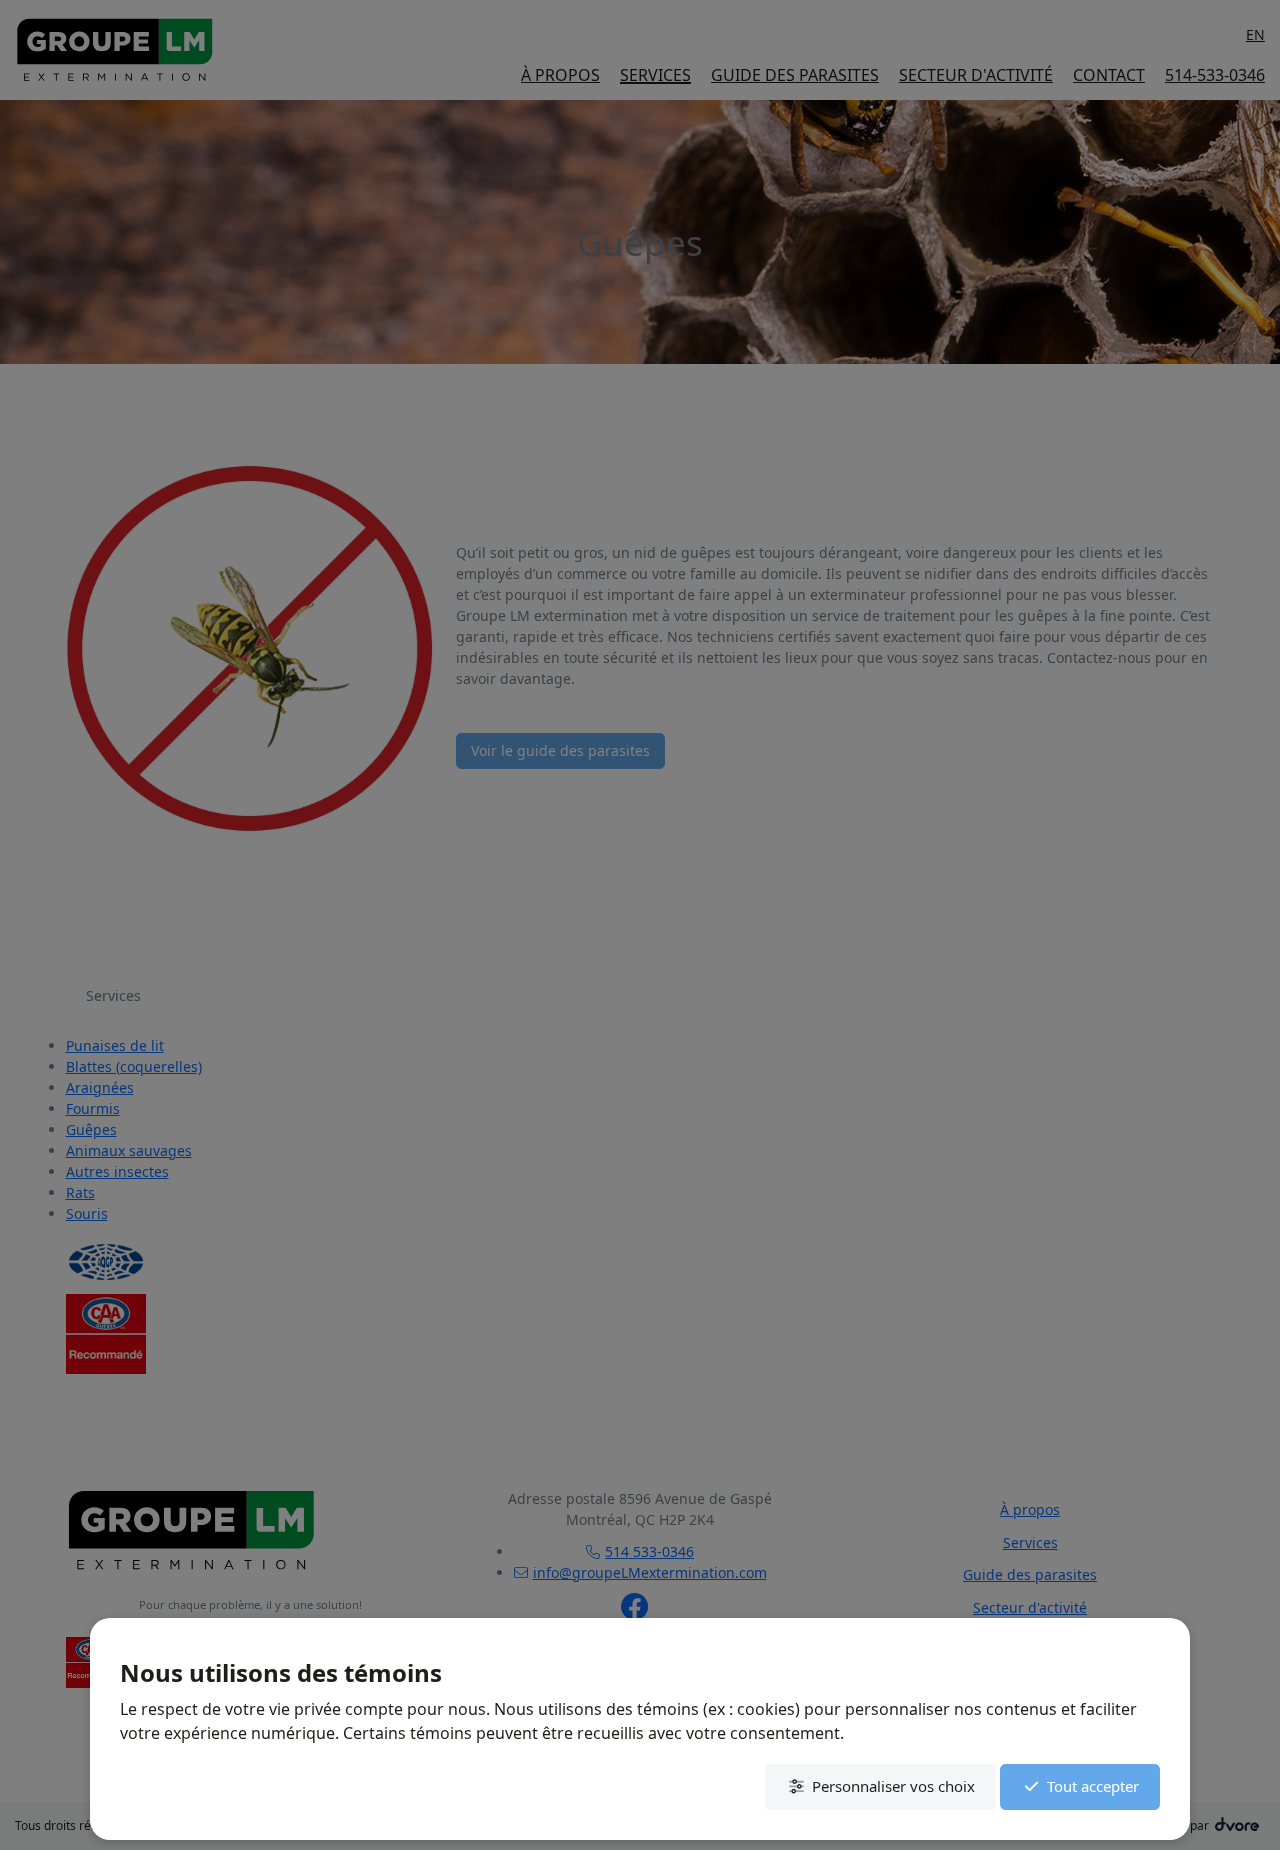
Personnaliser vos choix (893, 1786)
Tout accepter (1093, 1786)
